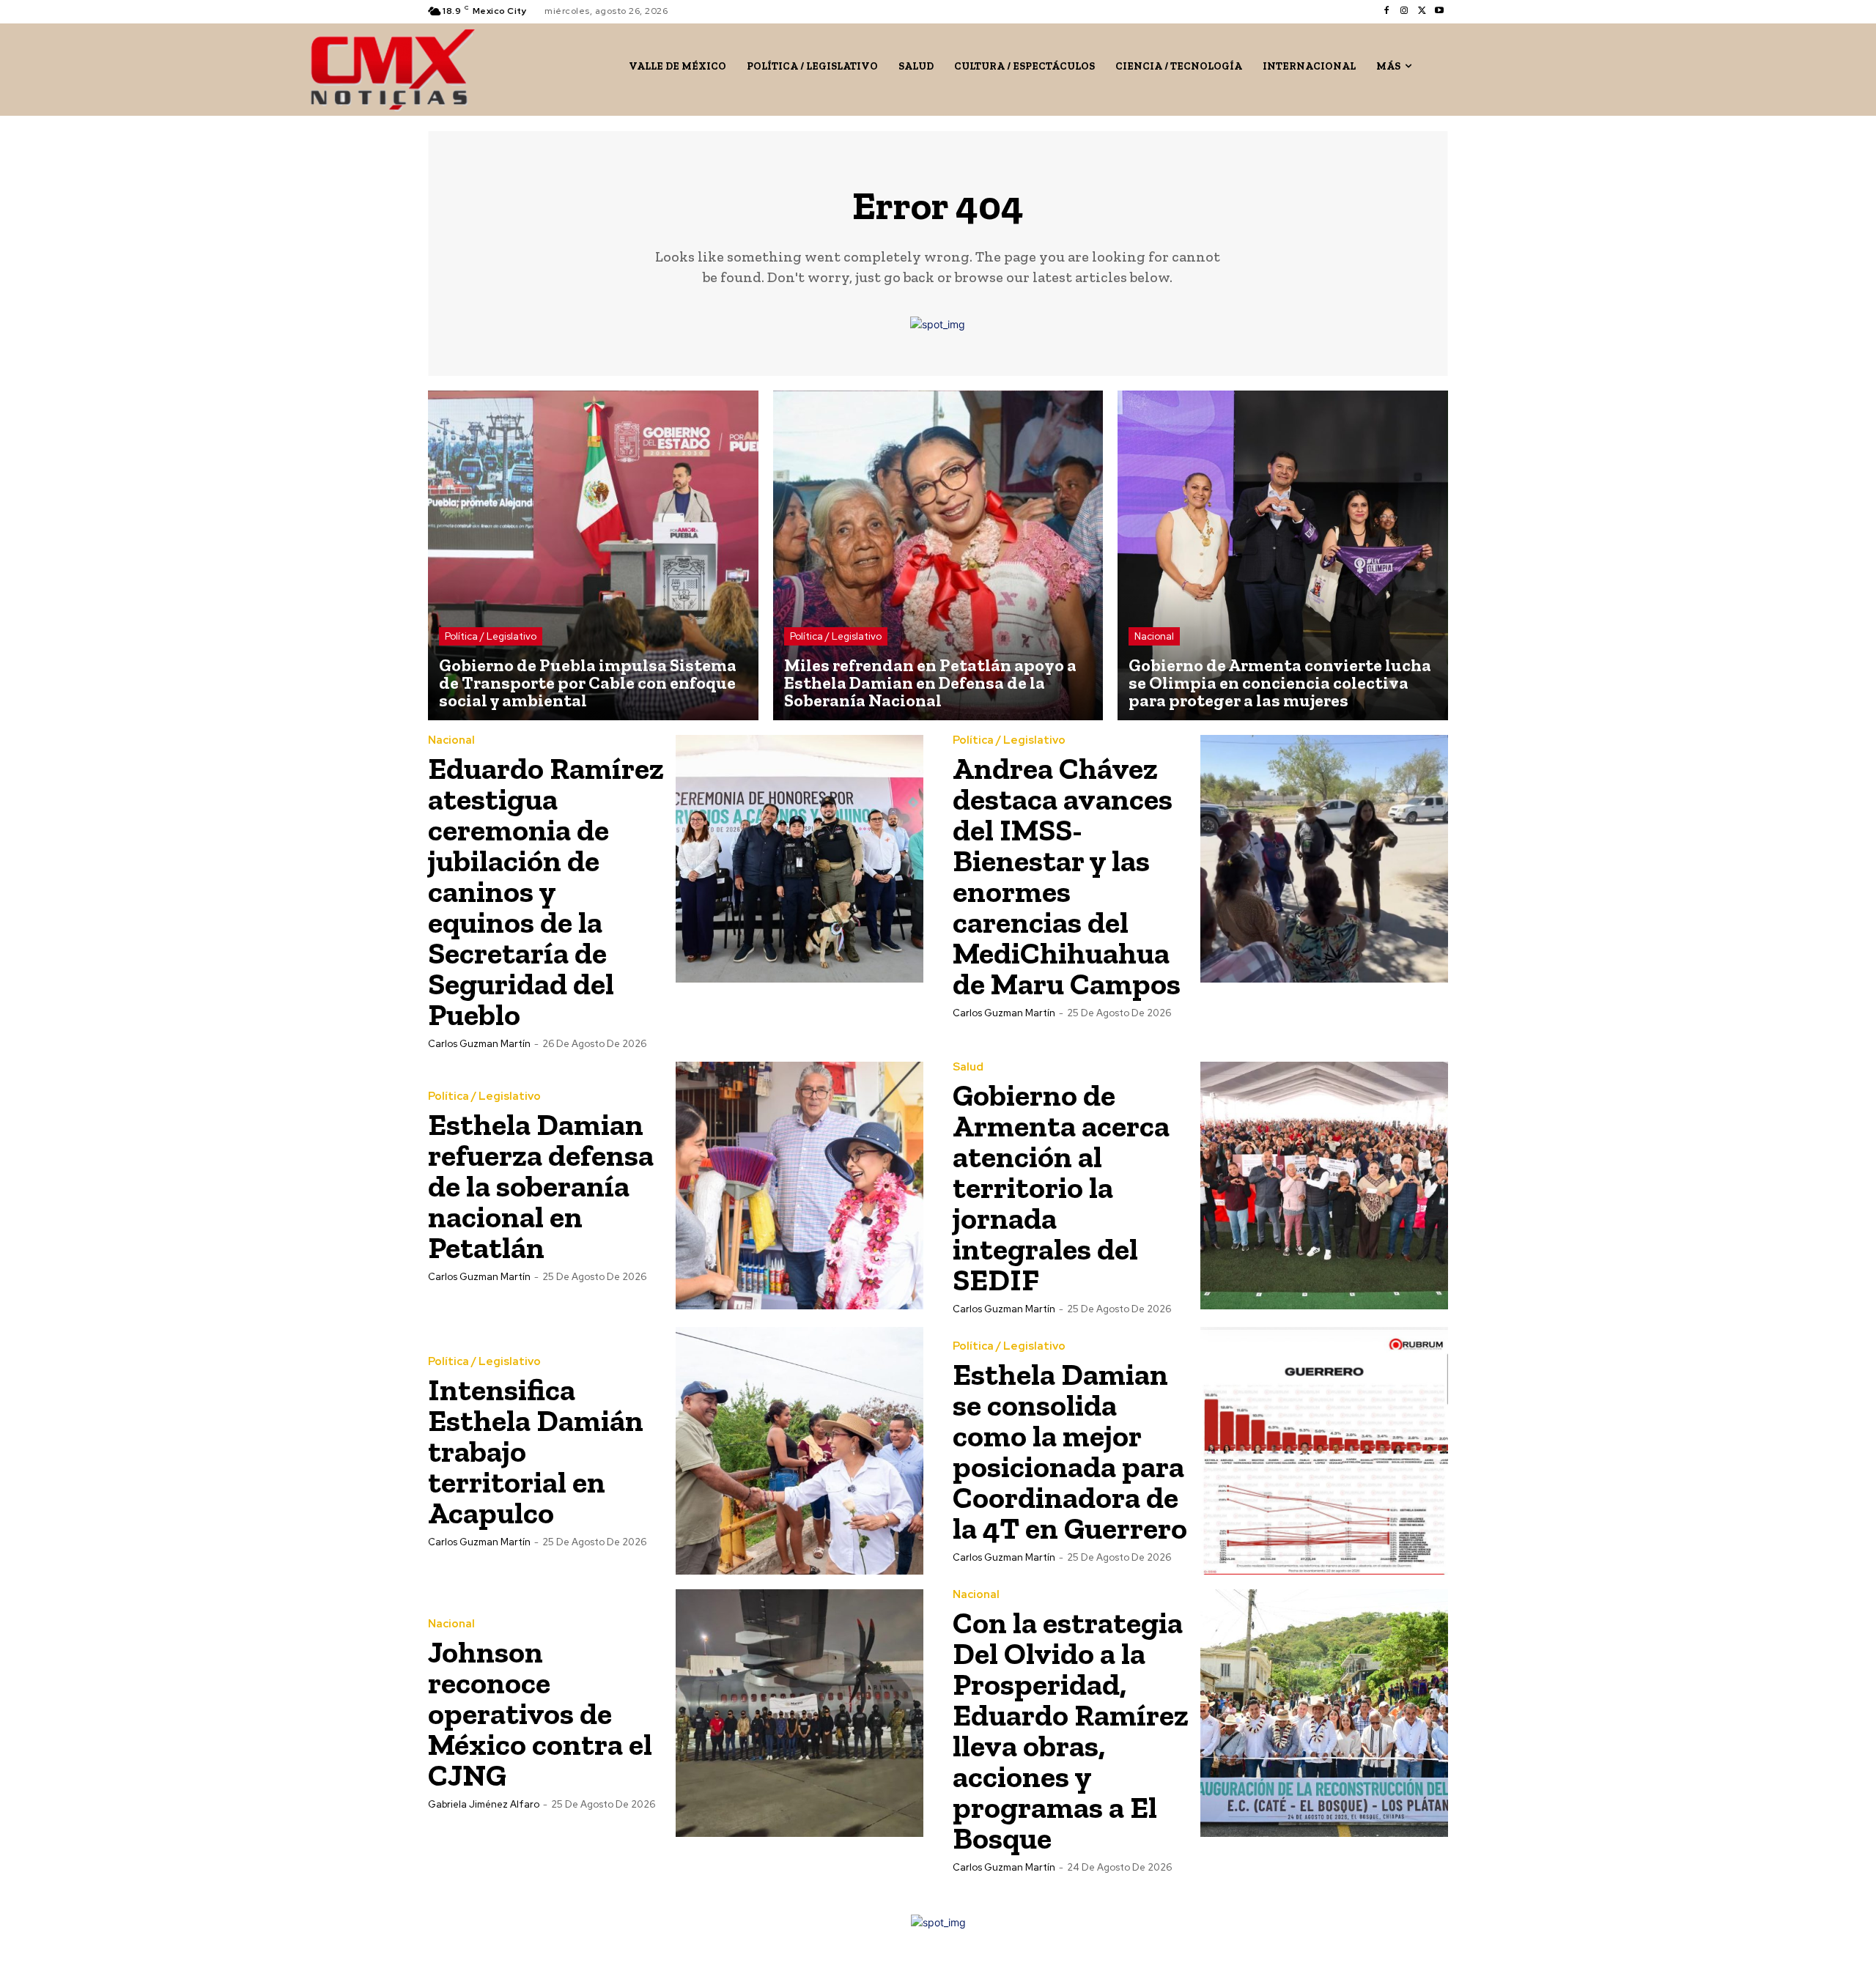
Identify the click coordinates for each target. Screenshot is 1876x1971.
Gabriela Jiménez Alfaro (484, 1804)
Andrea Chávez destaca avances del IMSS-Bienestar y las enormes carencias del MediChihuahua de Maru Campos (1067, 876)
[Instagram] (1404, 11)
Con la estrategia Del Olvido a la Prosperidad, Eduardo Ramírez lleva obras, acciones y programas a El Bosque (1071, 1730)
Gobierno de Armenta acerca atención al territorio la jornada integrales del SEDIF (1061, 1187)
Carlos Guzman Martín (479, 1044)
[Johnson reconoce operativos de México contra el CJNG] (799, 1713)
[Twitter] (1422, 11)
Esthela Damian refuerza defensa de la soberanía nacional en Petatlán (541, 1186)
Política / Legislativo (491, 636)
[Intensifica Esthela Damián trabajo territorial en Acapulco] (799, 1451)
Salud (968, 1067)
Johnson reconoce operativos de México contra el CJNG (540, 1713)
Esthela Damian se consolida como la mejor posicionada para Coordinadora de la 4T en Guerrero (1070, 1451)
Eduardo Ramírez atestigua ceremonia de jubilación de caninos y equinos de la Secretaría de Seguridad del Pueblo (546, 891)
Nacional (1154, 636)
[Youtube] (1439, 11)
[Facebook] (1386, 11)
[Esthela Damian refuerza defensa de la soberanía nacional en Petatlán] (799, 1186)
